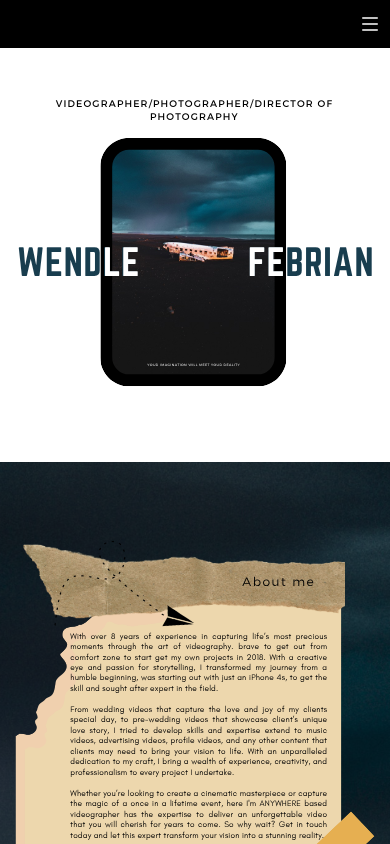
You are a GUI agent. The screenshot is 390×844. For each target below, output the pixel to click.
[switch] (370, 24)
